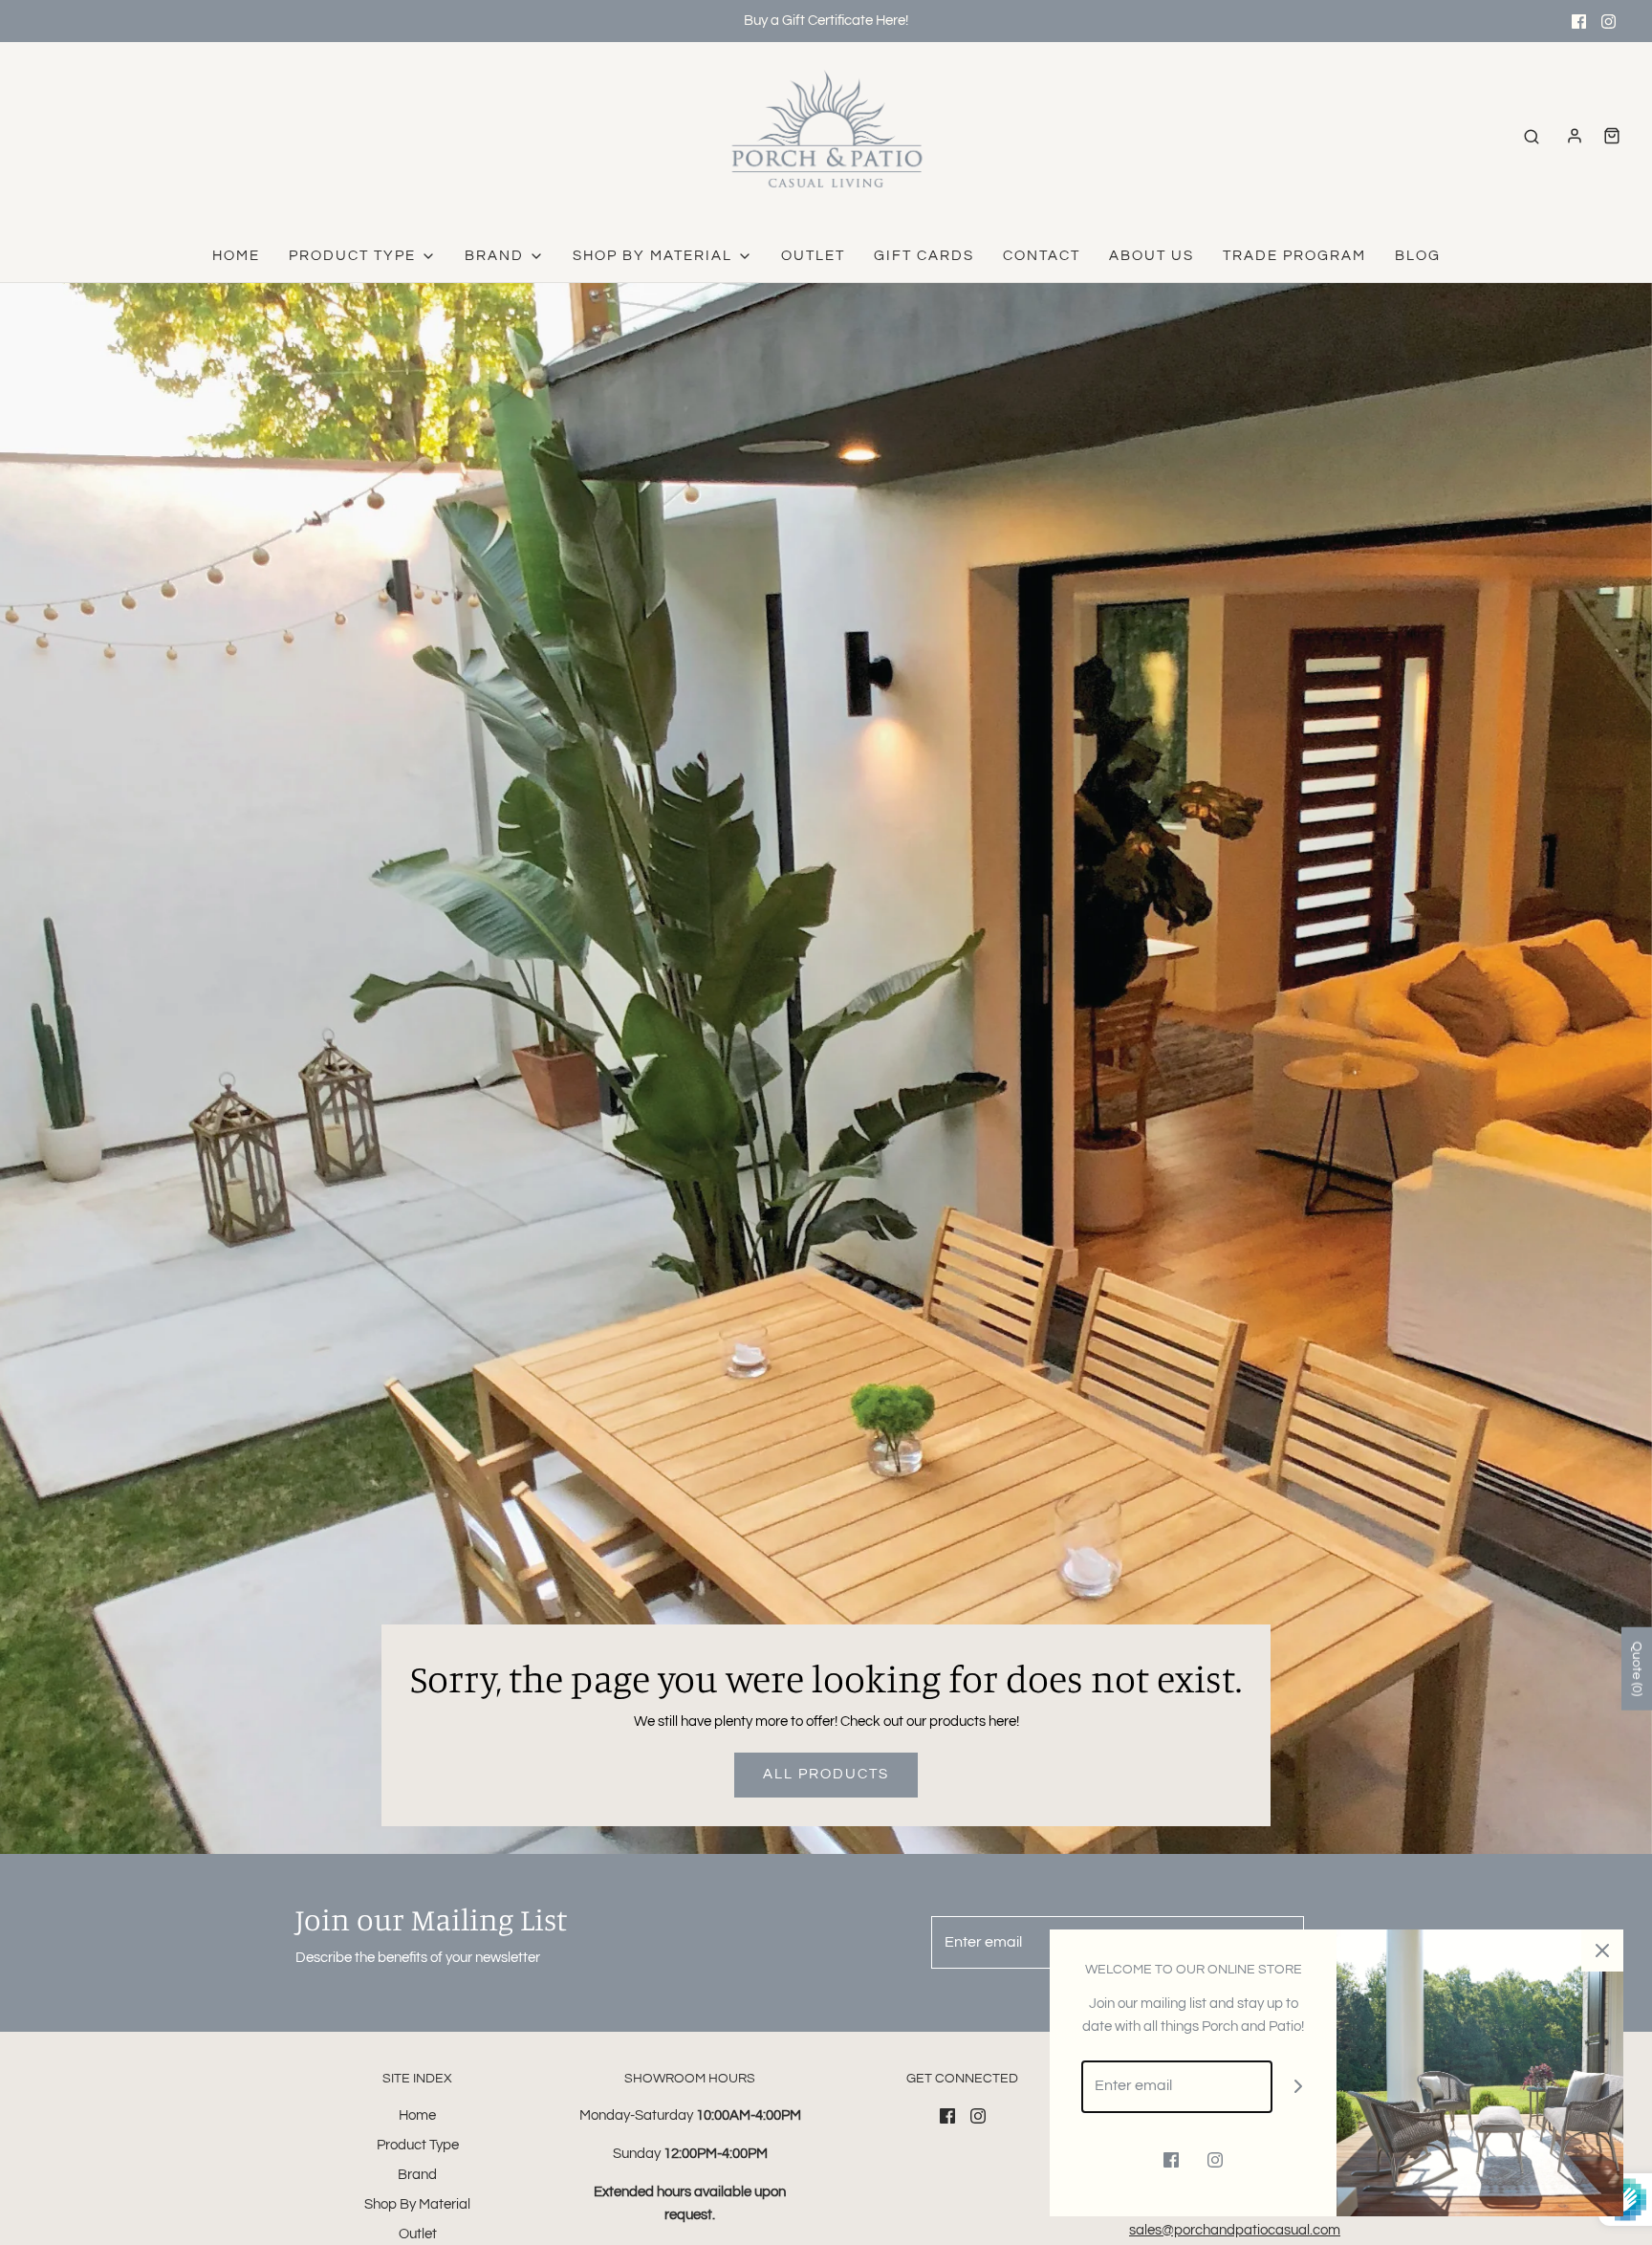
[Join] (1299, 2087)
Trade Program (1294, 256)
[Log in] (1575, 136)
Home (236, 256)
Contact (1042, 256)
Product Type (418, 2145)
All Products (826, 1774)
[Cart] (1612, 136)
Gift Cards (924, 256)
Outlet (813, 256)
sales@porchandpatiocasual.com (1235, 2230)
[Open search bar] (1532, 136)
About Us (1152, 256)
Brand (417, 2175)
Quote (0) (1637, 1668)
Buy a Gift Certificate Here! (826, 21)
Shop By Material (417, 2204)
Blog (1418, 256)
